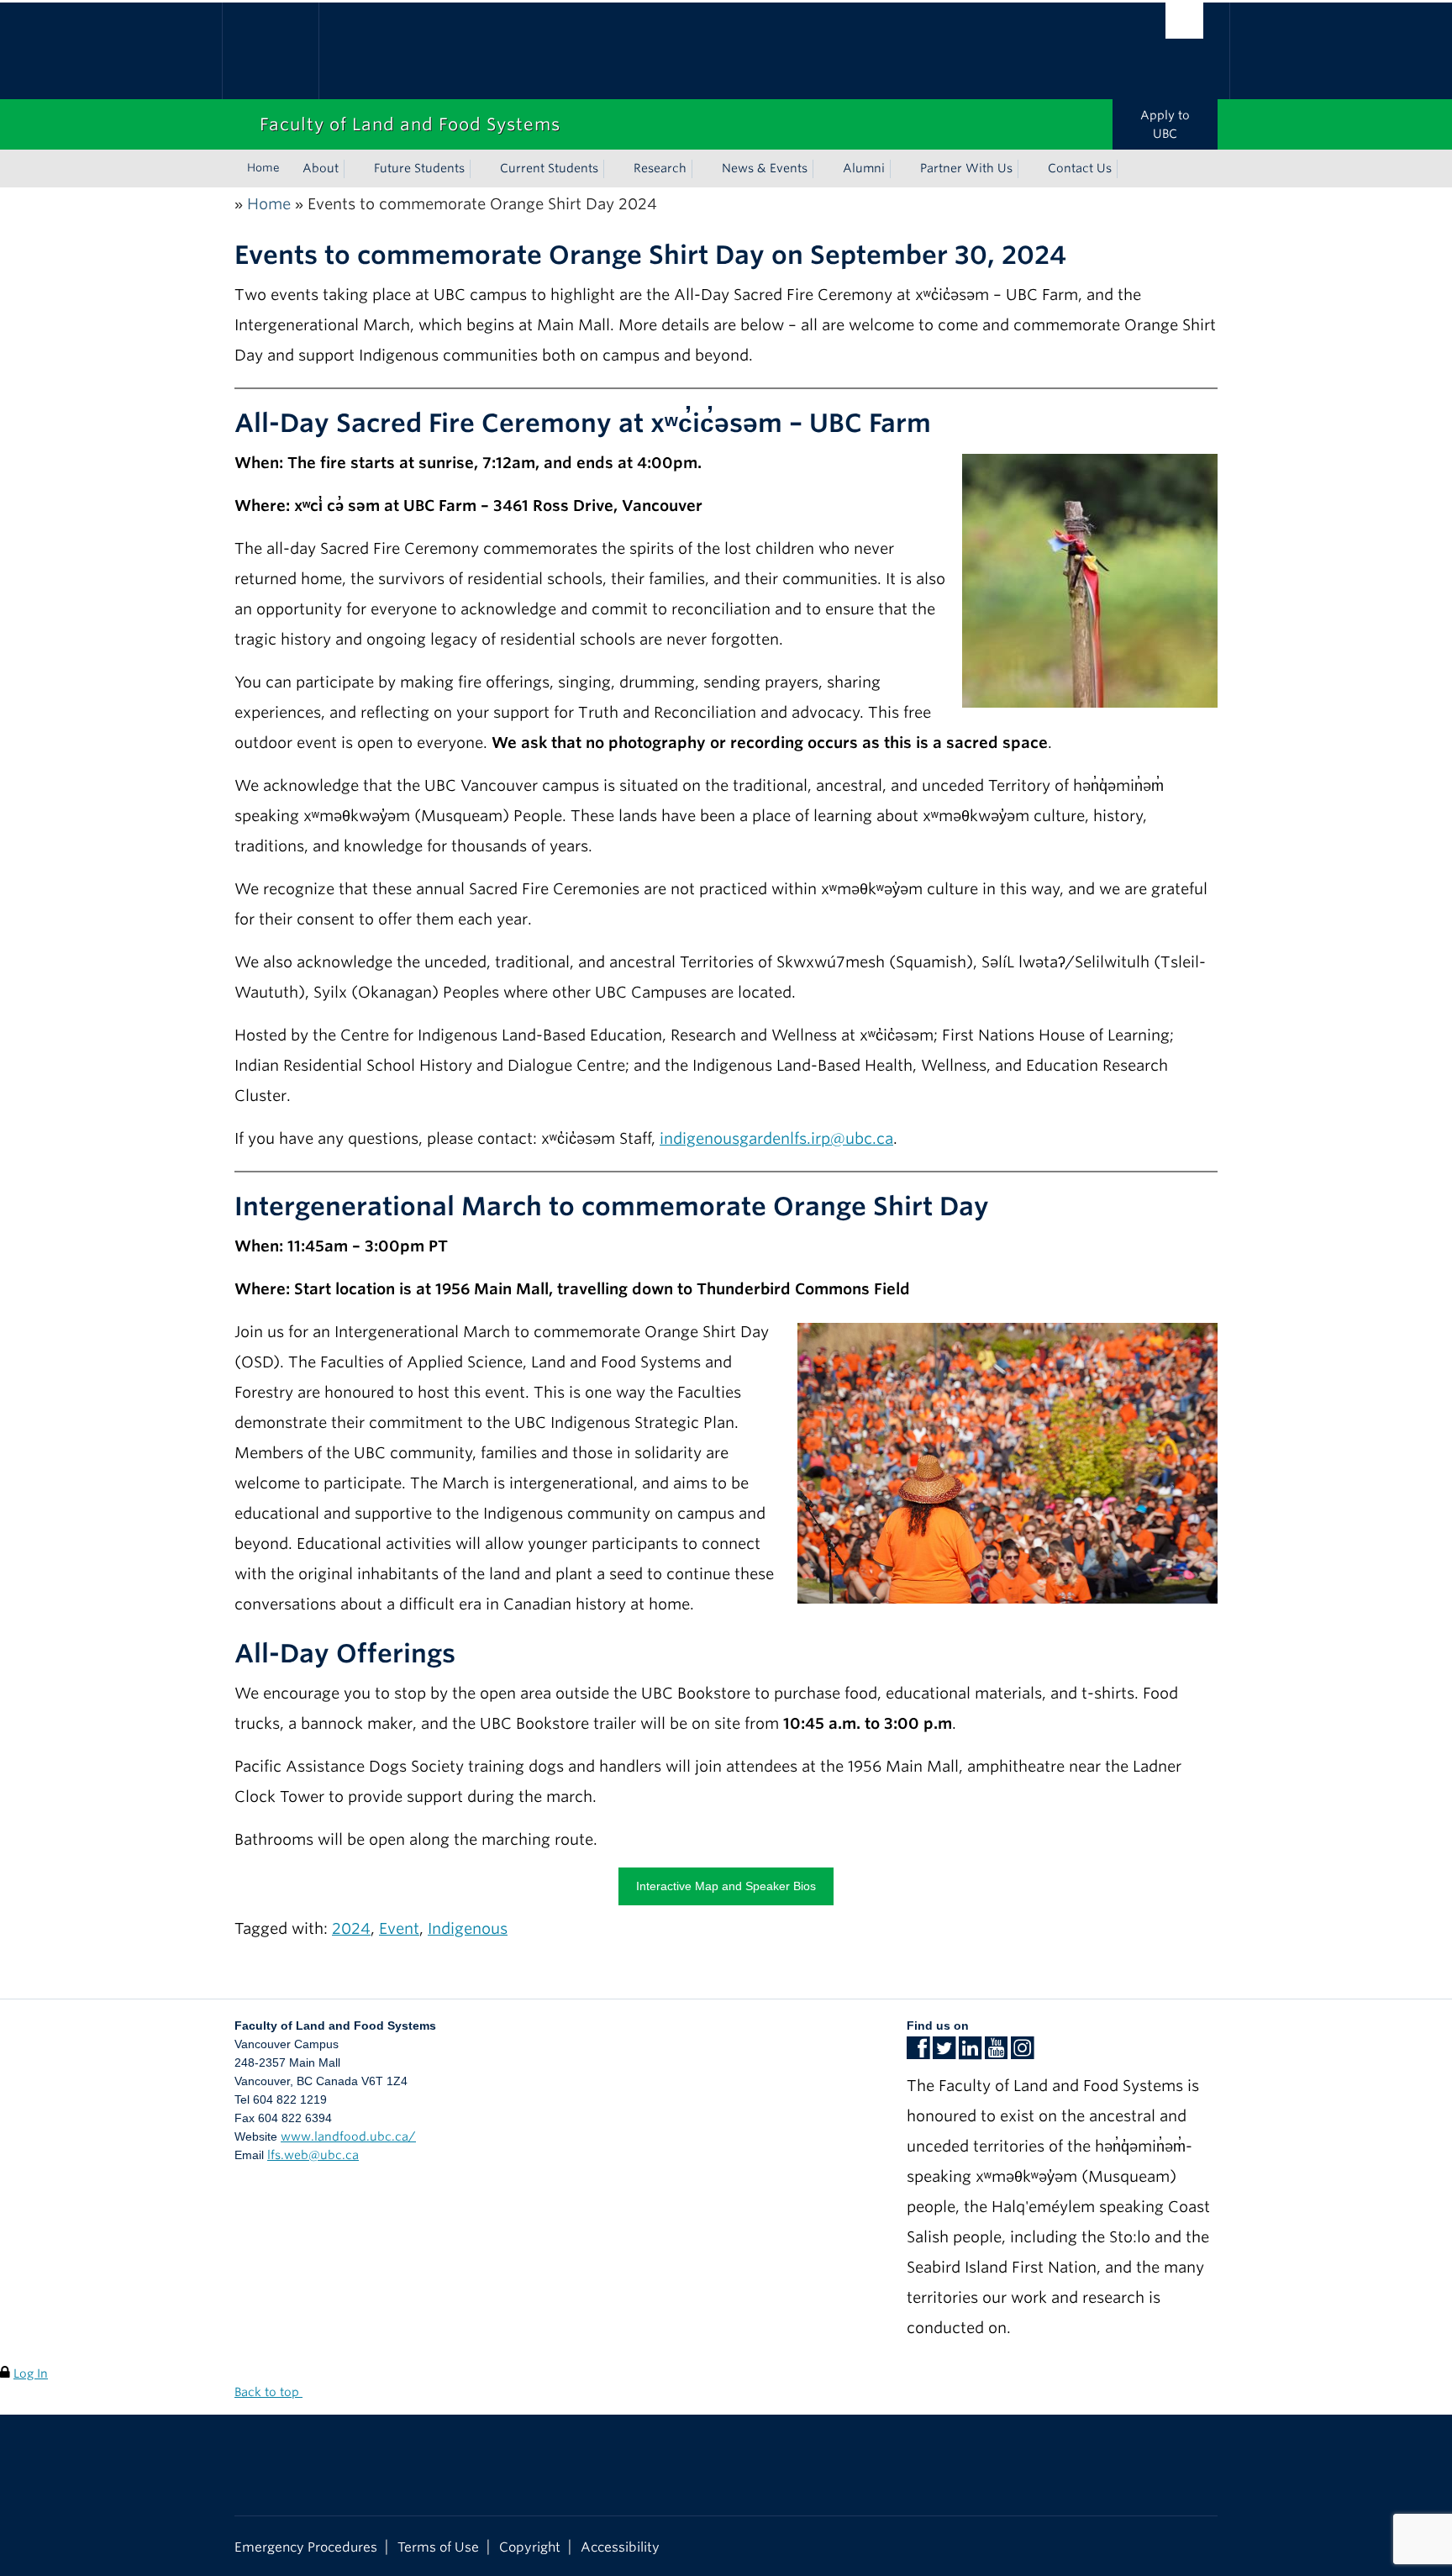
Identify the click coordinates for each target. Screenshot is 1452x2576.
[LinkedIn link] (970, 2053)
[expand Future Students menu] (480, 169)
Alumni (864, 168)
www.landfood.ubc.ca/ (348, 2136)
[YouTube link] (996, 2053)
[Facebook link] (918, 2053)
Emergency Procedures (306, 2547)
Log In (31, 2373)
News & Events (765, 168)
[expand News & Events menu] (823, 169)
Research (660, 168)
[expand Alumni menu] (900, 169)
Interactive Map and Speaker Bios (726, 1886)
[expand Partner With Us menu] (1028, 169)
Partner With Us (966, 168)
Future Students (419, 168)
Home (263, 168)
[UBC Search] (1184, 21)
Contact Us (1080, 168)
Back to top (268, 2392)
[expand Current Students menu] (613, 169)
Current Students (549, 168)
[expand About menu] (354, 169)
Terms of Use (438, 2547)
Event (399, 1928)
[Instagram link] (1022, 2053)
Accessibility (620, 2547)
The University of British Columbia (270, 51)
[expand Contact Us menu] (1127, 169)
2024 (351, 1928)
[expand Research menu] (702, 169)
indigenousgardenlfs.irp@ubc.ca (776, 1138)
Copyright (530, 2547)
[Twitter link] (944, 2053)
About (321, 168)
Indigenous (468, 1928)
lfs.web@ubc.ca (313, 2155)
